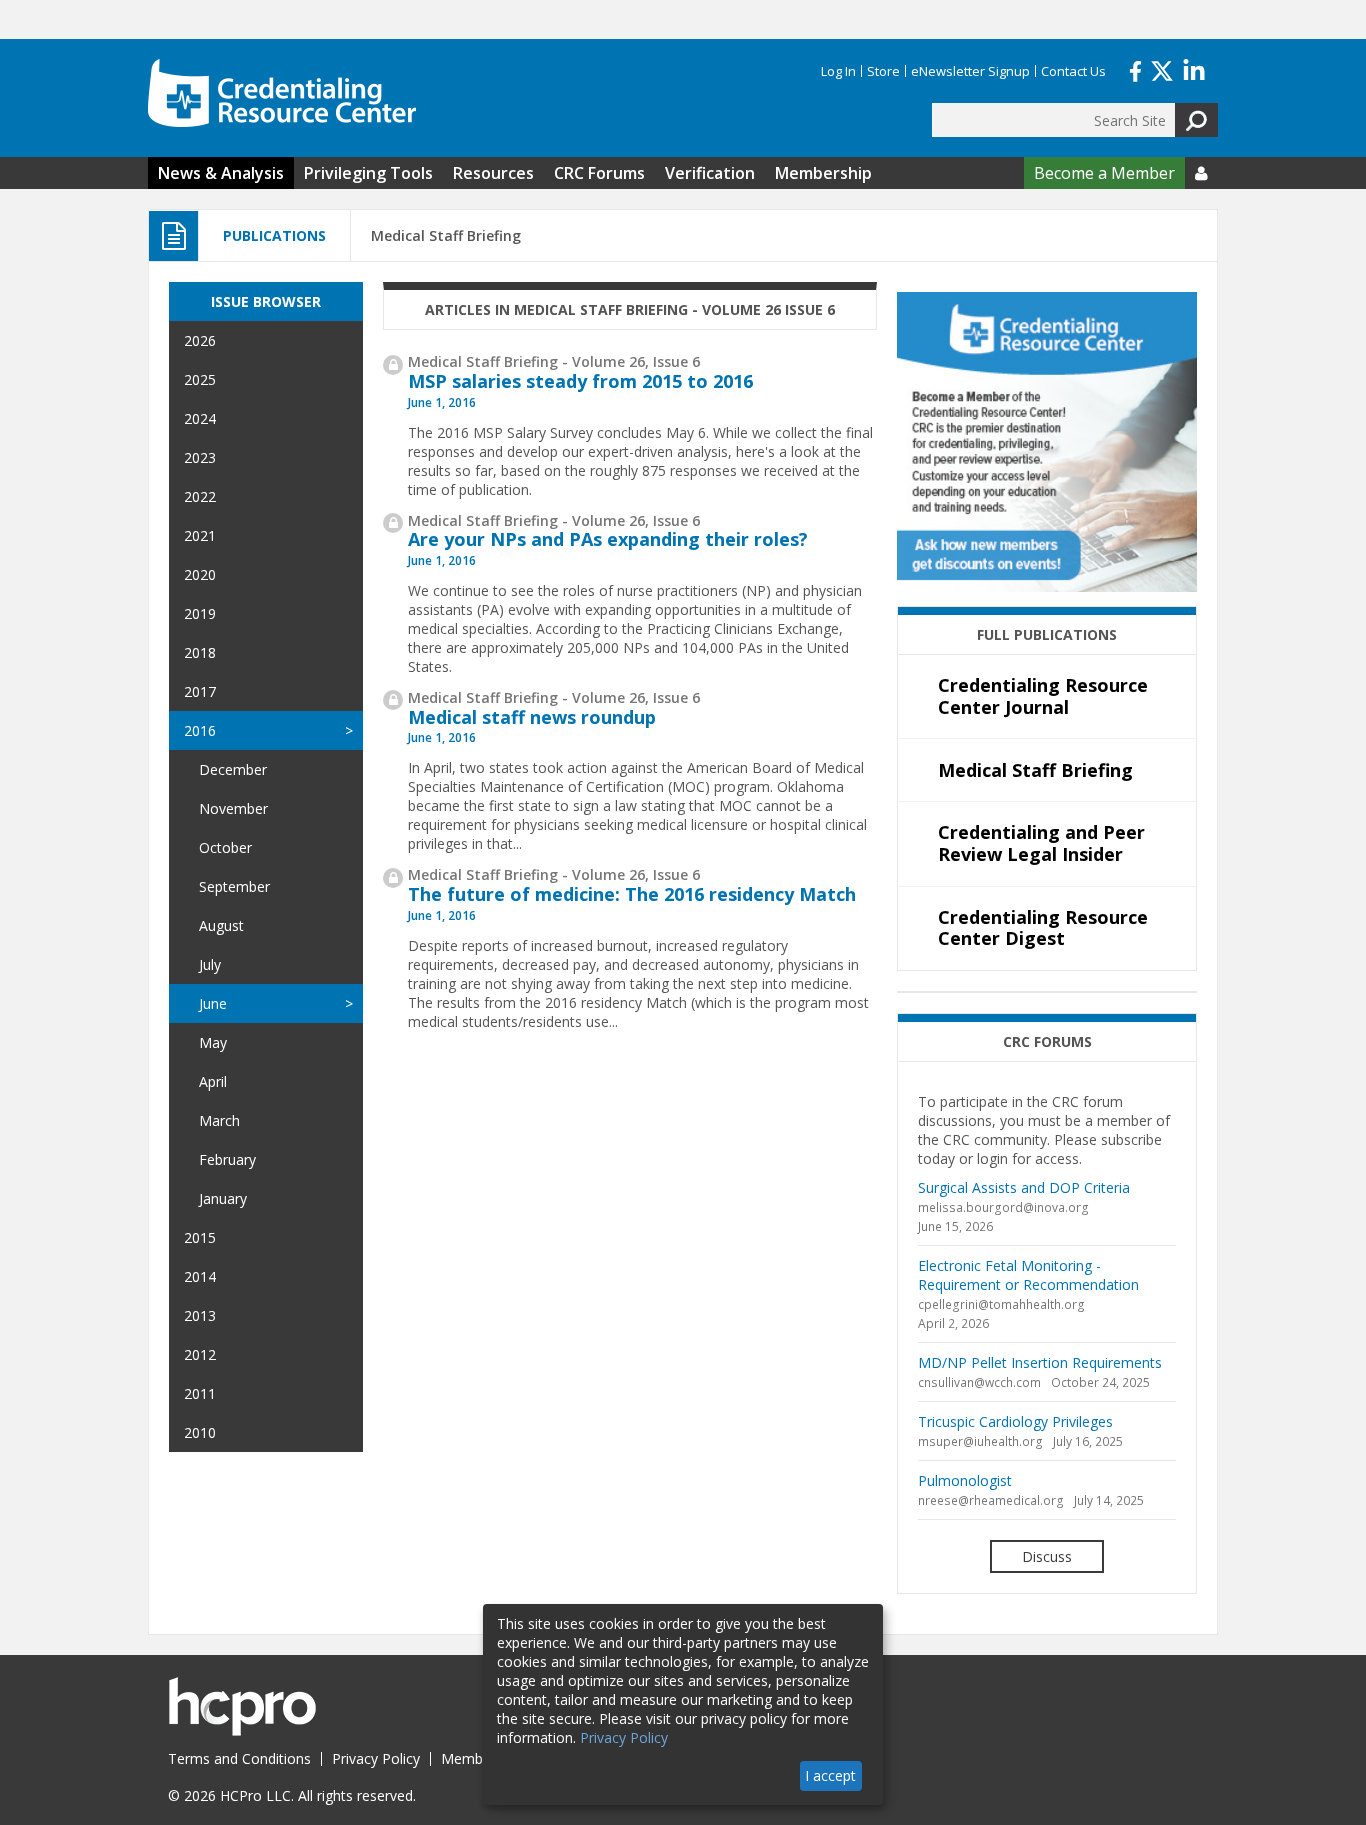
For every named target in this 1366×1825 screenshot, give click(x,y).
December (233, 769)
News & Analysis (221, 173)
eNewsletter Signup (970, 71)
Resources (493, 173)
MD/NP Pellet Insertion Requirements (1040, 1362)
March (219, 1120)
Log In (838, 71)
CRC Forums (599, 173)
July (210, 964)
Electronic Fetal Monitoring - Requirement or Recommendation (1028, 1275)
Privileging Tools (368, 173)
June (213, 1003)
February (227, 1159)
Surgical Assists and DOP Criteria (1024, 1187)
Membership (823, 173)
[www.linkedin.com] (1194, 69)
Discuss (1047, 1556)
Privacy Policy (376, 1758)
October (225, 847)
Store (883, 71)
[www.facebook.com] (1135, 69)
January (223, 1198)
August (221, 925)
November (233, 808)
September (234, 886)
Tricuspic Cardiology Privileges (1015, 1421)
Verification (710, 173)
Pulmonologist (965, 1480)
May (213, 1042)
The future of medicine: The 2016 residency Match (632, 894)
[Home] (282, 93)
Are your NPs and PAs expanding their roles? (608, 539)
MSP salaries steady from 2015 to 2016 (580, 381)
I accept (830, 1775)
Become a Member (1104, 173)
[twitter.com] (1162, 69)
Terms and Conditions (239, 1758)
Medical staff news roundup (532, 717)
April (213, 1081)
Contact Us (1073, 71)
